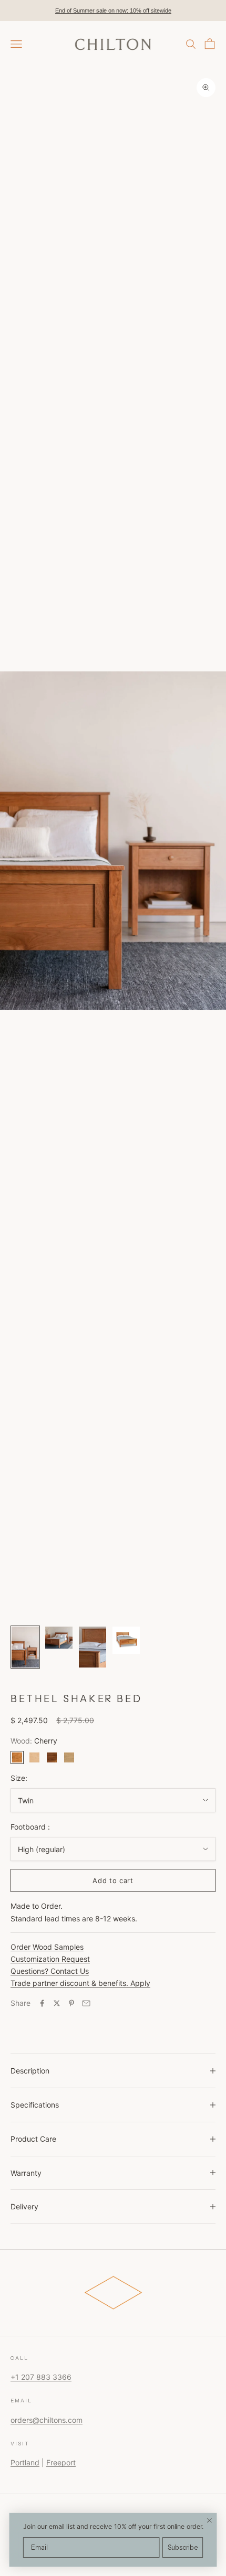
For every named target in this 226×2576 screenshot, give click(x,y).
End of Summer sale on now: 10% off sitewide (113, 10)
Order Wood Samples (47, 1947)
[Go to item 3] (93, 1647)
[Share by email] (86, 2003)
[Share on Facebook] (42, 2003)
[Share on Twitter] (57, 2003)
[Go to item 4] (126, 1640)
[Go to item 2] (59, 1637)
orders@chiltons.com (47, 2420)
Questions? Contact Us (50, 1971)
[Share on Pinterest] (71, 2003)
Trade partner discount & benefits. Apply (80, 1983)
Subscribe (183, 2548)
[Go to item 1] (25, 1647)
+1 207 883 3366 (41, 2377)
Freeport (61, 2462)
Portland (25, 2462)
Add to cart (113, 1880)
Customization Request (50, 1959)
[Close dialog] (209, 2520)
